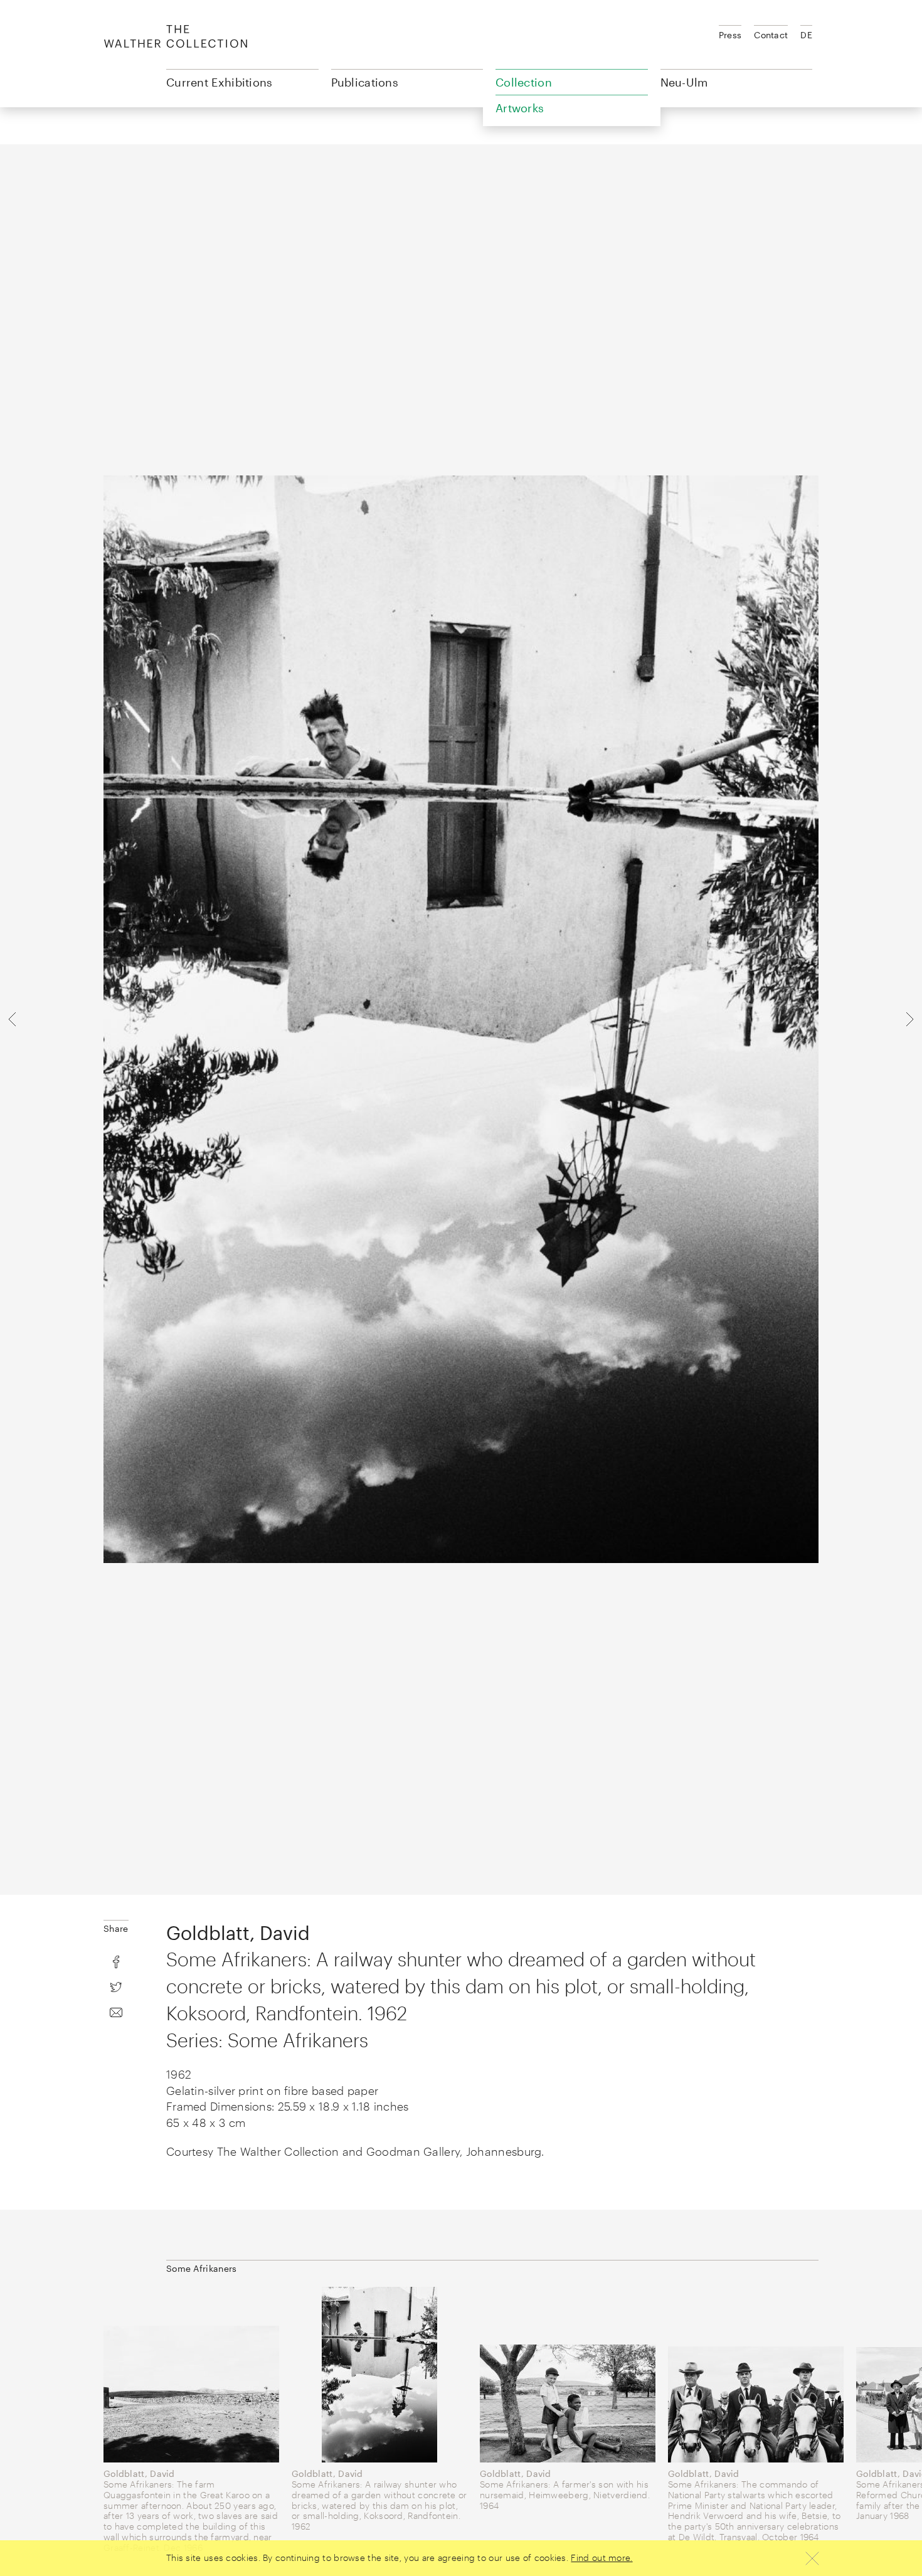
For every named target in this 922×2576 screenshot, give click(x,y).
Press (730, 35)
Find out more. (601, 2557)
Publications (365, 82)
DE (806, 35)
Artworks (520, 108)
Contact (771, 35)
